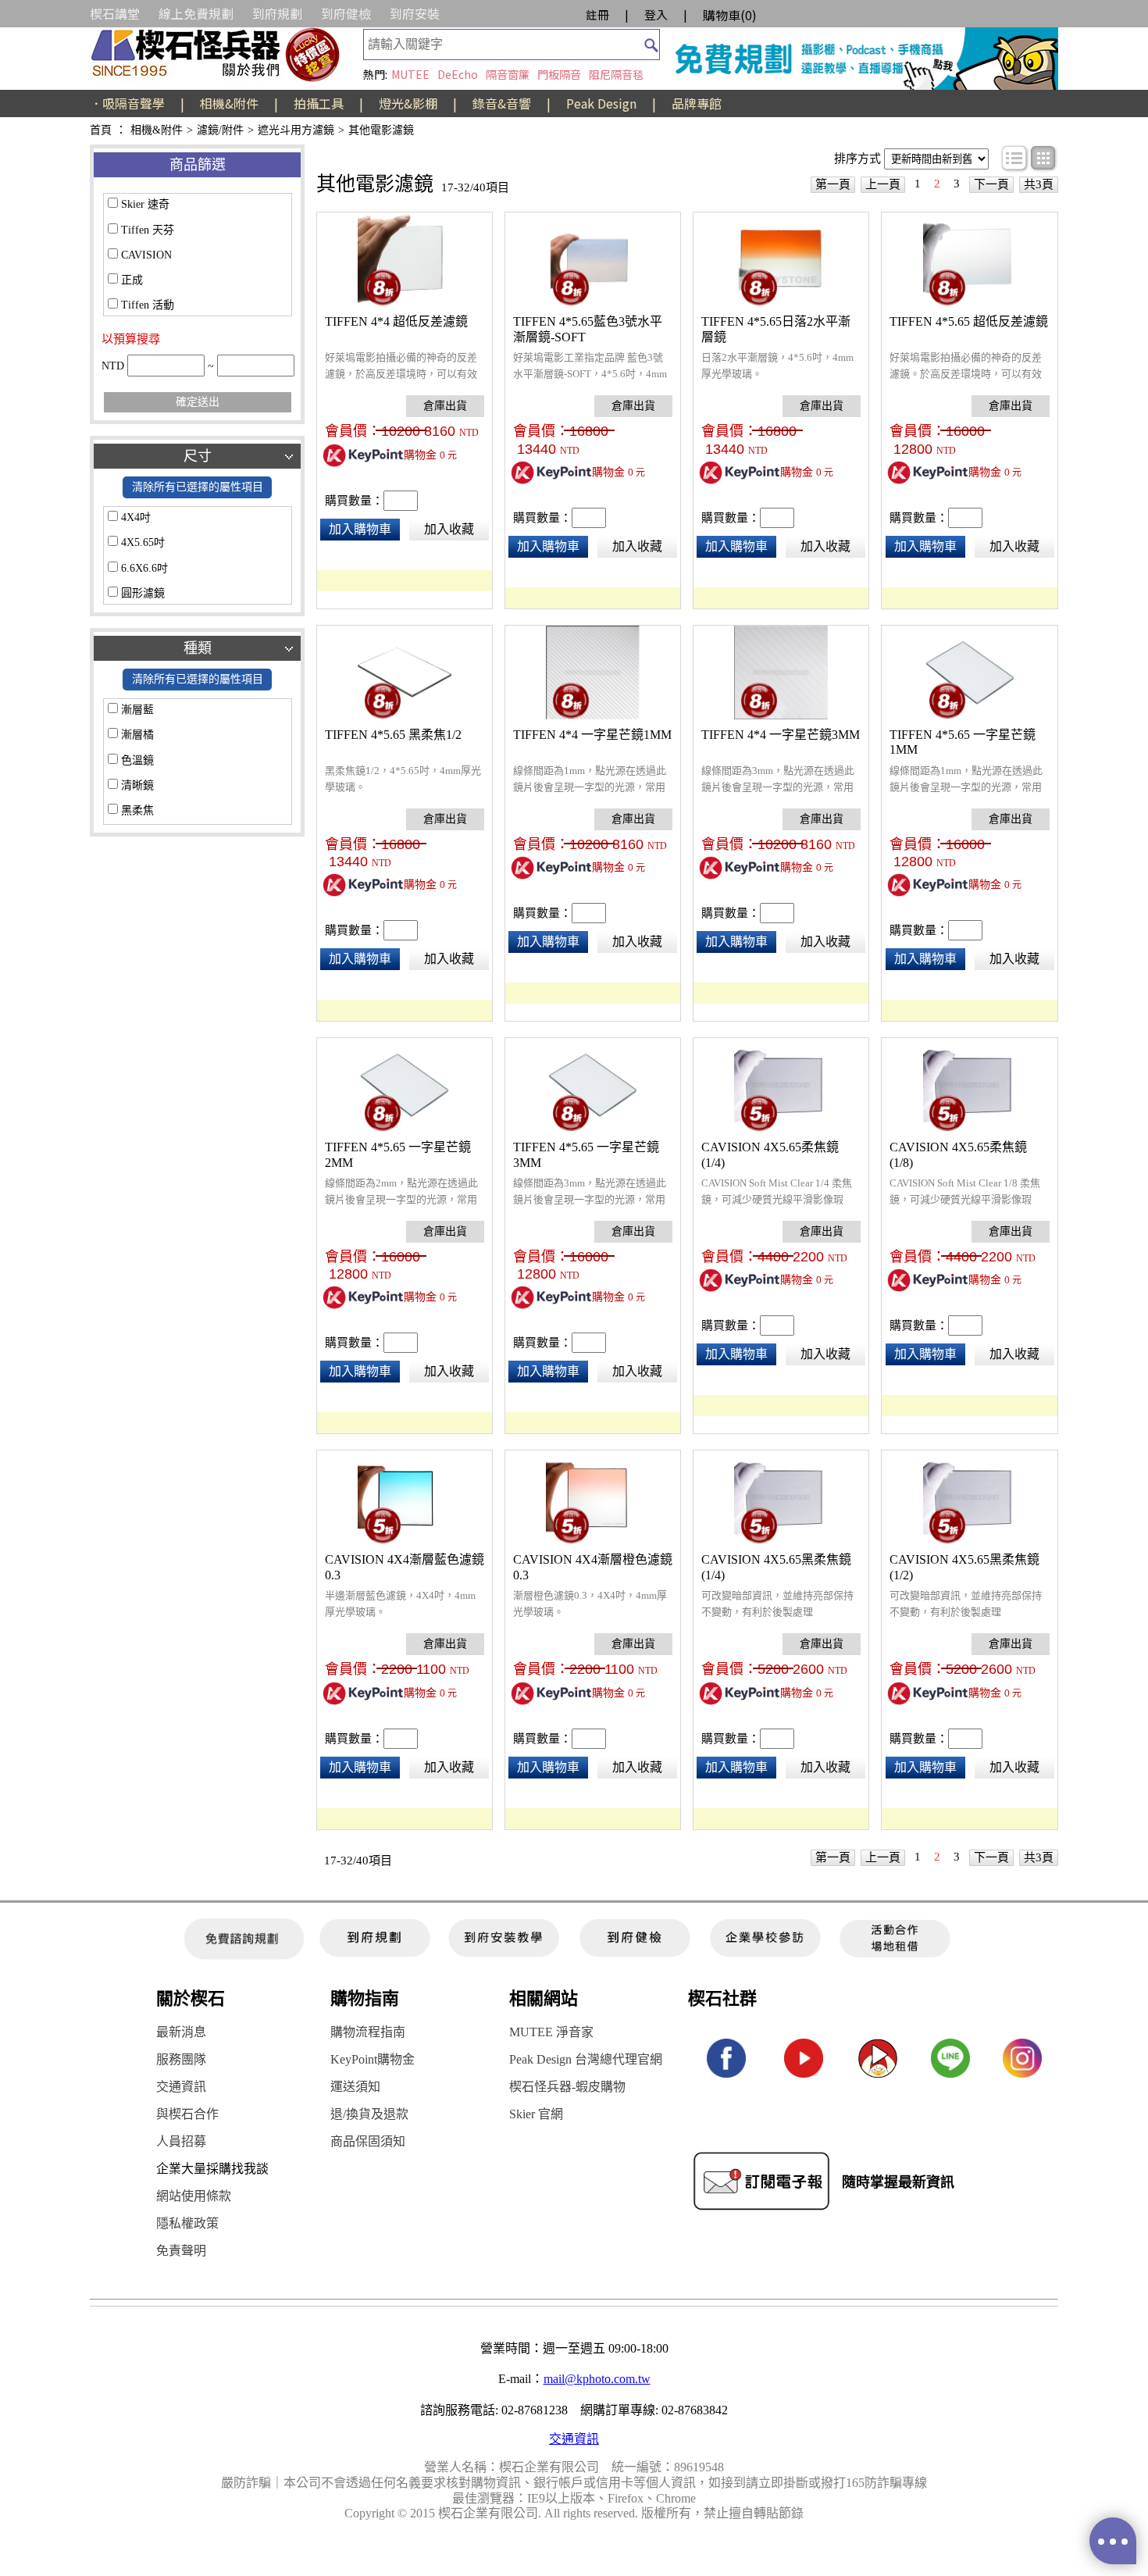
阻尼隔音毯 (616, 74)
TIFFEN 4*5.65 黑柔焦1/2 (393, 735)
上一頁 (883, 184)
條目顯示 (1015, 159)
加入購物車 (360, 529)
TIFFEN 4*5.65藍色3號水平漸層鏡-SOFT (588, 329)
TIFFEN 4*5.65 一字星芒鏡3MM (586, 1155)
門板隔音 (559, 74)
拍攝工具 (319, 103)
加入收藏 (449, 529)
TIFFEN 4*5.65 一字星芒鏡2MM (398, 1155)
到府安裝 (415, 13)
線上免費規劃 (196, 13)
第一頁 (833, 184)
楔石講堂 (115, 13)
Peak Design (601, 103)
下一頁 (991, 184)
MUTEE (410, 74)
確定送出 (198, 402)
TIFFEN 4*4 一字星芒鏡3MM (781, 735)
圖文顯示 (1044, 159)
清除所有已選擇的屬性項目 (198, 487)
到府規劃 (277, 13)
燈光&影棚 (408, 103)
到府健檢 (346, 13)
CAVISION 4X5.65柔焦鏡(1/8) (958, 1155)
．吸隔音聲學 (127, 103)
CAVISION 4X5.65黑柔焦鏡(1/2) (964, 1567)
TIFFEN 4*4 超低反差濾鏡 (396, 321)
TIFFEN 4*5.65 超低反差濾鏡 (969, 321)
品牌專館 (697, 103)
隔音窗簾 (508, 74)
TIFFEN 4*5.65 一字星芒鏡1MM (963, 742)
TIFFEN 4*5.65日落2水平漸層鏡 (776, 329)
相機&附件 (229, 103)
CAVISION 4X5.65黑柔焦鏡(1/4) (776, 1567)
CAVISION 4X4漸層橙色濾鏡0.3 (593, 1567)
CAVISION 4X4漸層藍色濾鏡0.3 (405, 1567)
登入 (656, 14)
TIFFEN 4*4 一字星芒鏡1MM (592, 735)
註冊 (597, 14)
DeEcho (458, 74)
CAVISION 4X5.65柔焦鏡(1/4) (770, 1155)
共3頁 (1039, 184)
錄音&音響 (502, 103)
